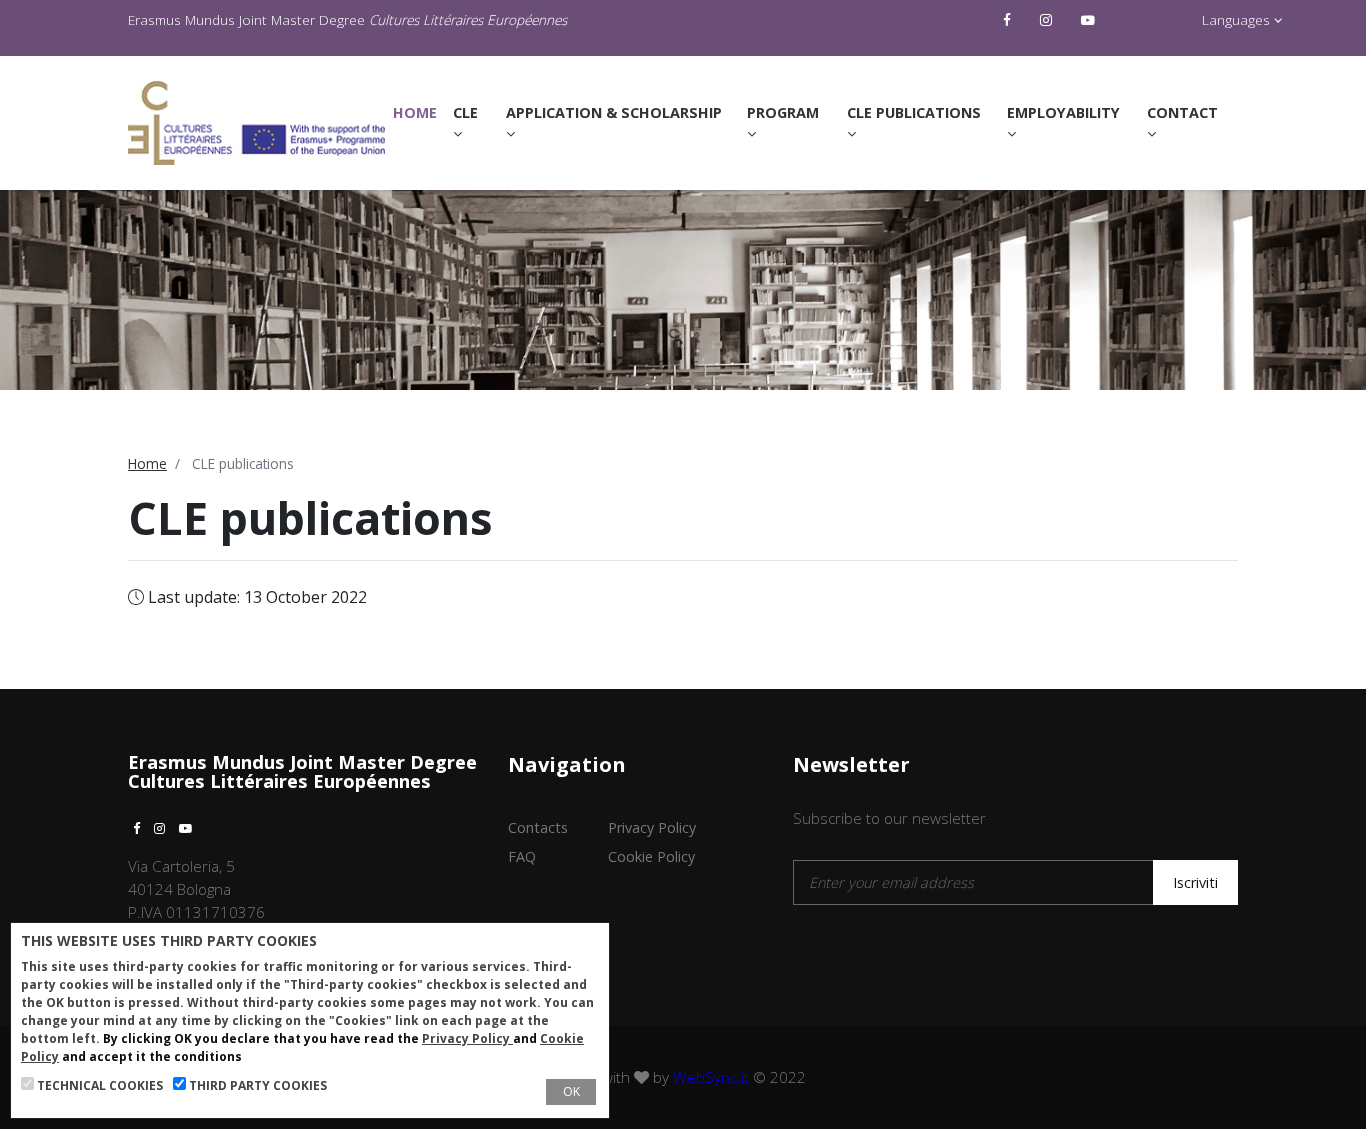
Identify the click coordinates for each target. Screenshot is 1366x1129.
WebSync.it (711, 1077)
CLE (465, 112)
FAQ (522, 856)
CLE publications (914, 112)
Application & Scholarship (614, 112)
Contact (1182, 112)
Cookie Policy (651, 856)
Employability (1063, 112)
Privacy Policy (652, 827)
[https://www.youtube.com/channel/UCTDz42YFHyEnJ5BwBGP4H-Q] (1090, 20)
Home (419, 112)
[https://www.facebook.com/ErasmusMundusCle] (1009, 20)
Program (783, 112)
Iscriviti (1195, 882)
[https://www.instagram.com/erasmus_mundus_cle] (1048, 20)
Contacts (538, 827)
